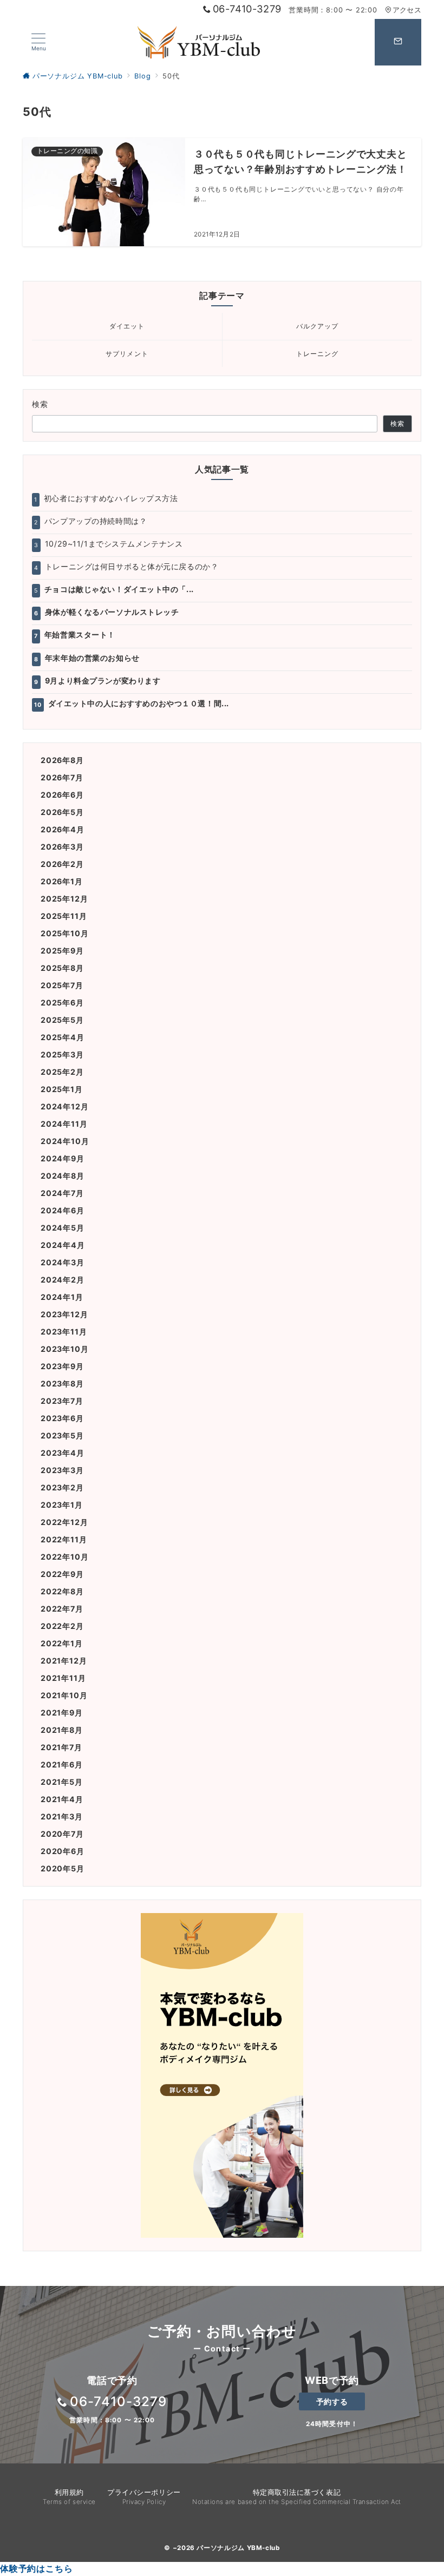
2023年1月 (62, 1505)
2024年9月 (63, 1158)
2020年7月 (62, 1834)
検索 (40, 404)
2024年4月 (63, 1245)
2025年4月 (63, 1037)
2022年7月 (62, 1609)
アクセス (407, 10)
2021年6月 (62, 1765)
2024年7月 (62, 1193)
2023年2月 (62, 1487)
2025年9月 (62, 951)
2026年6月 (62, 795)
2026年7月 (62, 777)
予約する (332, 2401)
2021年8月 (62, 1730)
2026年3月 (62, 847)
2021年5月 (62, 1782)
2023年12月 (64, 1314)
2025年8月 (62, 968)
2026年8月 (62, 760)
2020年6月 (63, 1851)
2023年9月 (62, 1366)
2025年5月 (62, 1020)
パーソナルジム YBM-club (238, 2548)
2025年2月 (62, 1072)
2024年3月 (63, 1262)
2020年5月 (63, 1868)
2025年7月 (62, 985)
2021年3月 (62, 1816)
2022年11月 (64, 1539)
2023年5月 (62, 1435)
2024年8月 (63, 1176)
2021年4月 (62, 1799)
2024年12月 (64, 1106)
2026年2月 (62, 864)
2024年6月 (63, 1210)
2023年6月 (62, 1418)
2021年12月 (64, 1661)
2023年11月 (64, 1332)
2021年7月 (61, 1747)
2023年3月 (62, 1470)
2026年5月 (62, 812)
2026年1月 (62, 881)
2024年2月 (63, 1280)
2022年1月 (62, 1643)
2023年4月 (63, 1453)
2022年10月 (64, 1557)
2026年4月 (63, 829)
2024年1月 (62, 1297)
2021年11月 (63, 1678)
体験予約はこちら (36, 2568)
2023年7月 (62, 1401)
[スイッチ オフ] (398, 42)
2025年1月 (62, 1089)
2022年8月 (62, 1591)
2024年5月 (63, 1228)
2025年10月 (64, 933)
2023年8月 (62, 1384)
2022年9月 (62, 1574)
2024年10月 (65, 1141)
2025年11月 (64, 916)
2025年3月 (62, 1054)
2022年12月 (64, 1522)
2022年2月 (62, 1626)
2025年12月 (64, 899)
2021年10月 (64, 1695)
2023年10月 (64, 1349)
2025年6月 (62, 1003)
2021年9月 (62, 1713)
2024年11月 (64, 1124)
